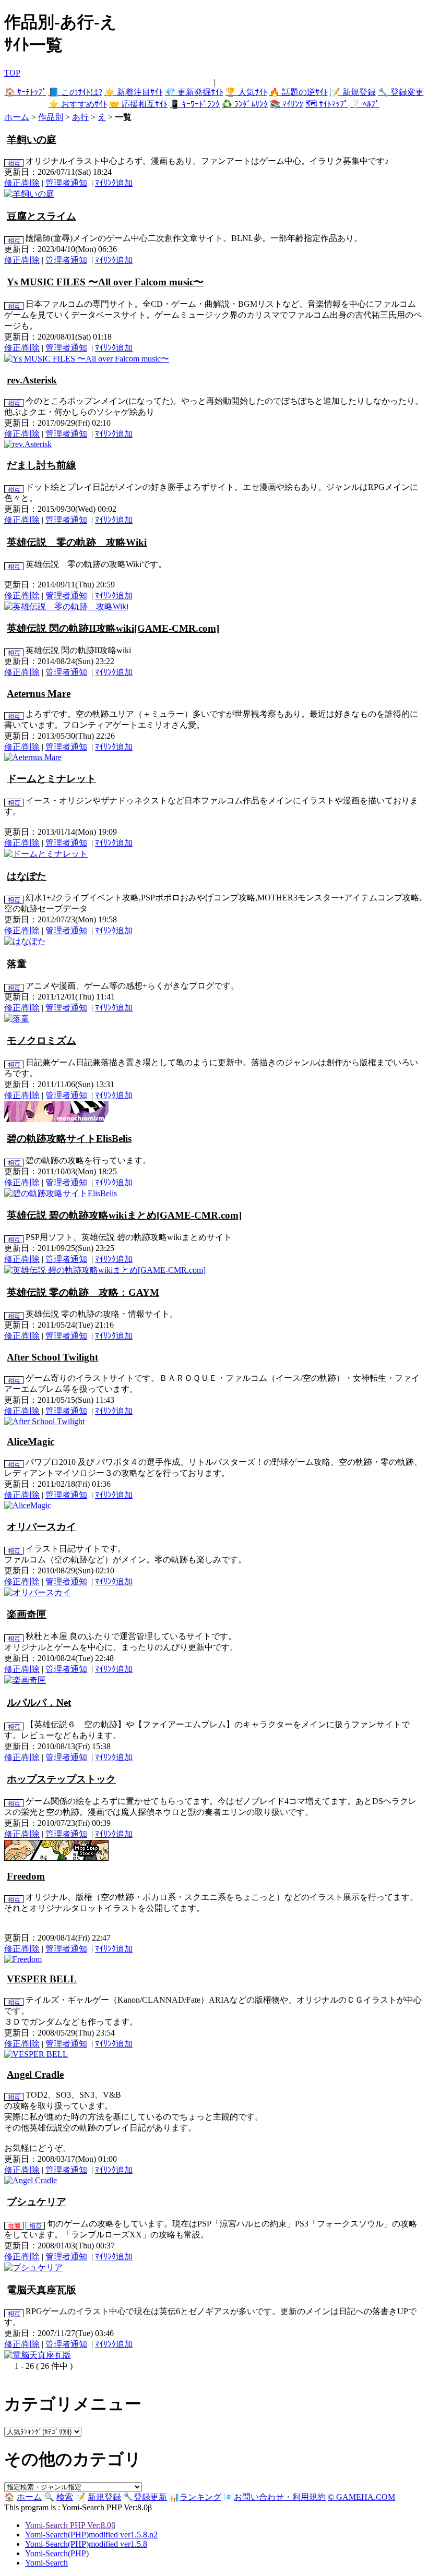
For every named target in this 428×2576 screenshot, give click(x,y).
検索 (65, 2497)
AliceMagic (31, 1442)
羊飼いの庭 (32, 140)
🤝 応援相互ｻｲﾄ (138, 104)
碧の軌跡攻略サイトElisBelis (69, 1139)
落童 (17, 964)
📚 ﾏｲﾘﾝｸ (287, 104)
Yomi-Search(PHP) (57, 2553)
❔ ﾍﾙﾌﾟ (365, 104)
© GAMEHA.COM (361, 2497)
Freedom (26, 1876)
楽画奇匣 (27, 1614)
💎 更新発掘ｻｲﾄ (194, 92)
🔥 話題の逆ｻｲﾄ (299, 92)
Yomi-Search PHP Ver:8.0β (70, 2525)
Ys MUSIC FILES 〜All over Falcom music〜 (105, 282)
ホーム (17, 117)
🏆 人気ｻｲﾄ (246, 92)
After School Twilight (52, 1357)
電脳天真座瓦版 (41, 2290)
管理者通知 (66, 183)
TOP (12, 73)
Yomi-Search (46, 2563)
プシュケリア (37, 2202)
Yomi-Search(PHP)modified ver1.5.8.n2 (91, 2535)
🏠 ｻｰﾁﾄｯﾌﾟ (26, 92)
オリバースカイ (41, 1527)
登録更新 (150, 2497)
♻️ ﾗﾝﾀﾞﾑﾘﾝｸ (245, 104)
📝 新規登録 (353, 92)
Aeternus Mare (39, 694)
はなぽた (27, 876)
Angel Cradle (35, 2074)
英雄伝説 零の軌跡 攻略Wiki (77, 542)
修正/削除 (22, 183)
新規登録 (104, 2497)
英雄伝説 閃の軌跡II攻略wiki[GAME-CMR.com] (113, 628)
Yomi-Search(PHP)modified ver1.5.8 (86, 2544)
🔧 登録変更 (401, 92)
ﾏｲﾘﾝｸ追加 (114, 183)
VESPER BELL (42, 1979)
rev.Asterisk (32, 380)
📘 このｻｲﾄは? (75, 92)
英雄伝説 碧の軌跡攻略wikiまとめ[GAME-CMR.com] (124, 1215)
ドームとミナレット (51, 779)
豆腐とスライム (41, 216)
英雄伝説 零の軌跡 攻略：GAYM (83, 1292)
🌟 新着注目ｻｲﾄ (134, 92)
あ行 (80, 117)
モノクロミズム (41, 1040)
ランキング (200, 2497)
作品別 (51, 117)
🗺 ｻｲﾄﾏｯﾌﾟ (327, 104)
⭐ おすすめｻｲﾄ (78, 104)
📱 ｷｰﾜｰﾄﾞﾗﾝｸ (195, 104)
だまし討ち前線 (41, 465)
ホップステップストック (61, 1779)
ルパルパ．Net (39, 1702)
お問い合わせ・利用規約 (280, 2497)
